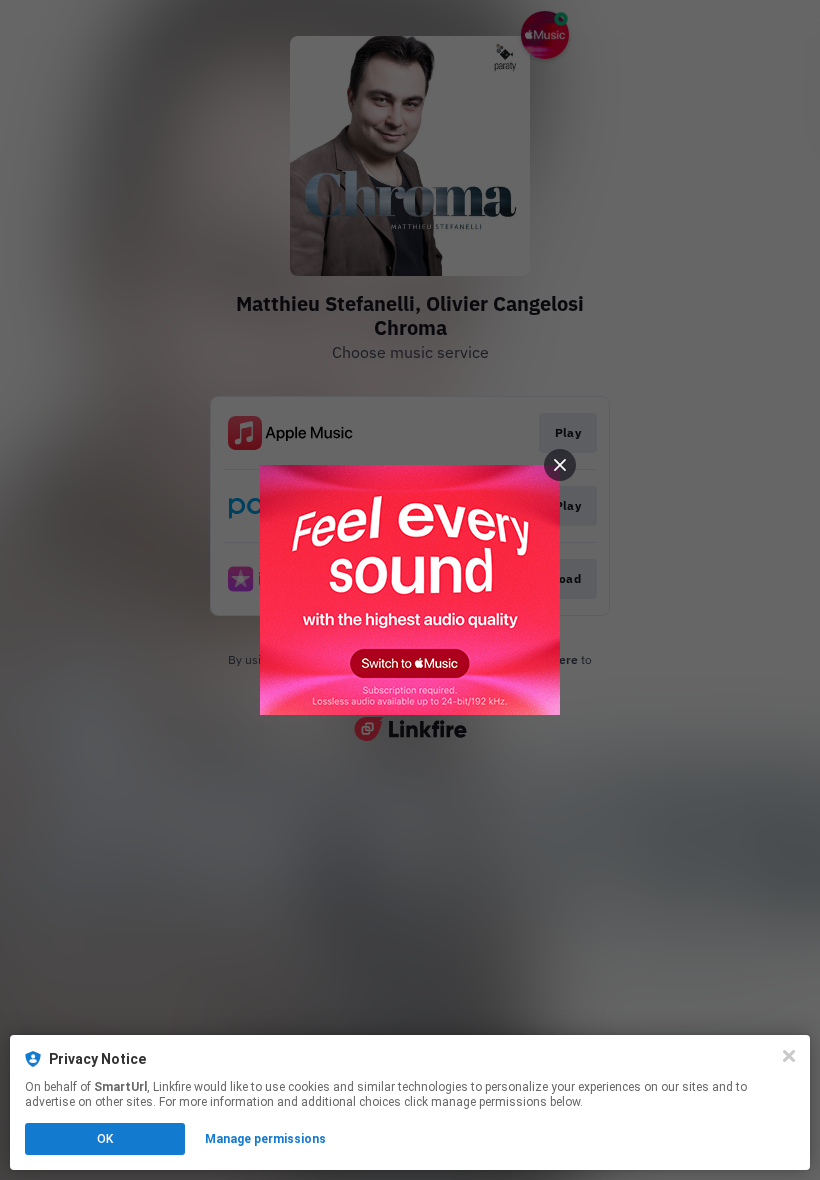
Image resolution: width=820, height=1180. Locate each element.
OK (105, 1139)
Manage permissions (265, 1139)
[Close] (789, 1056)
